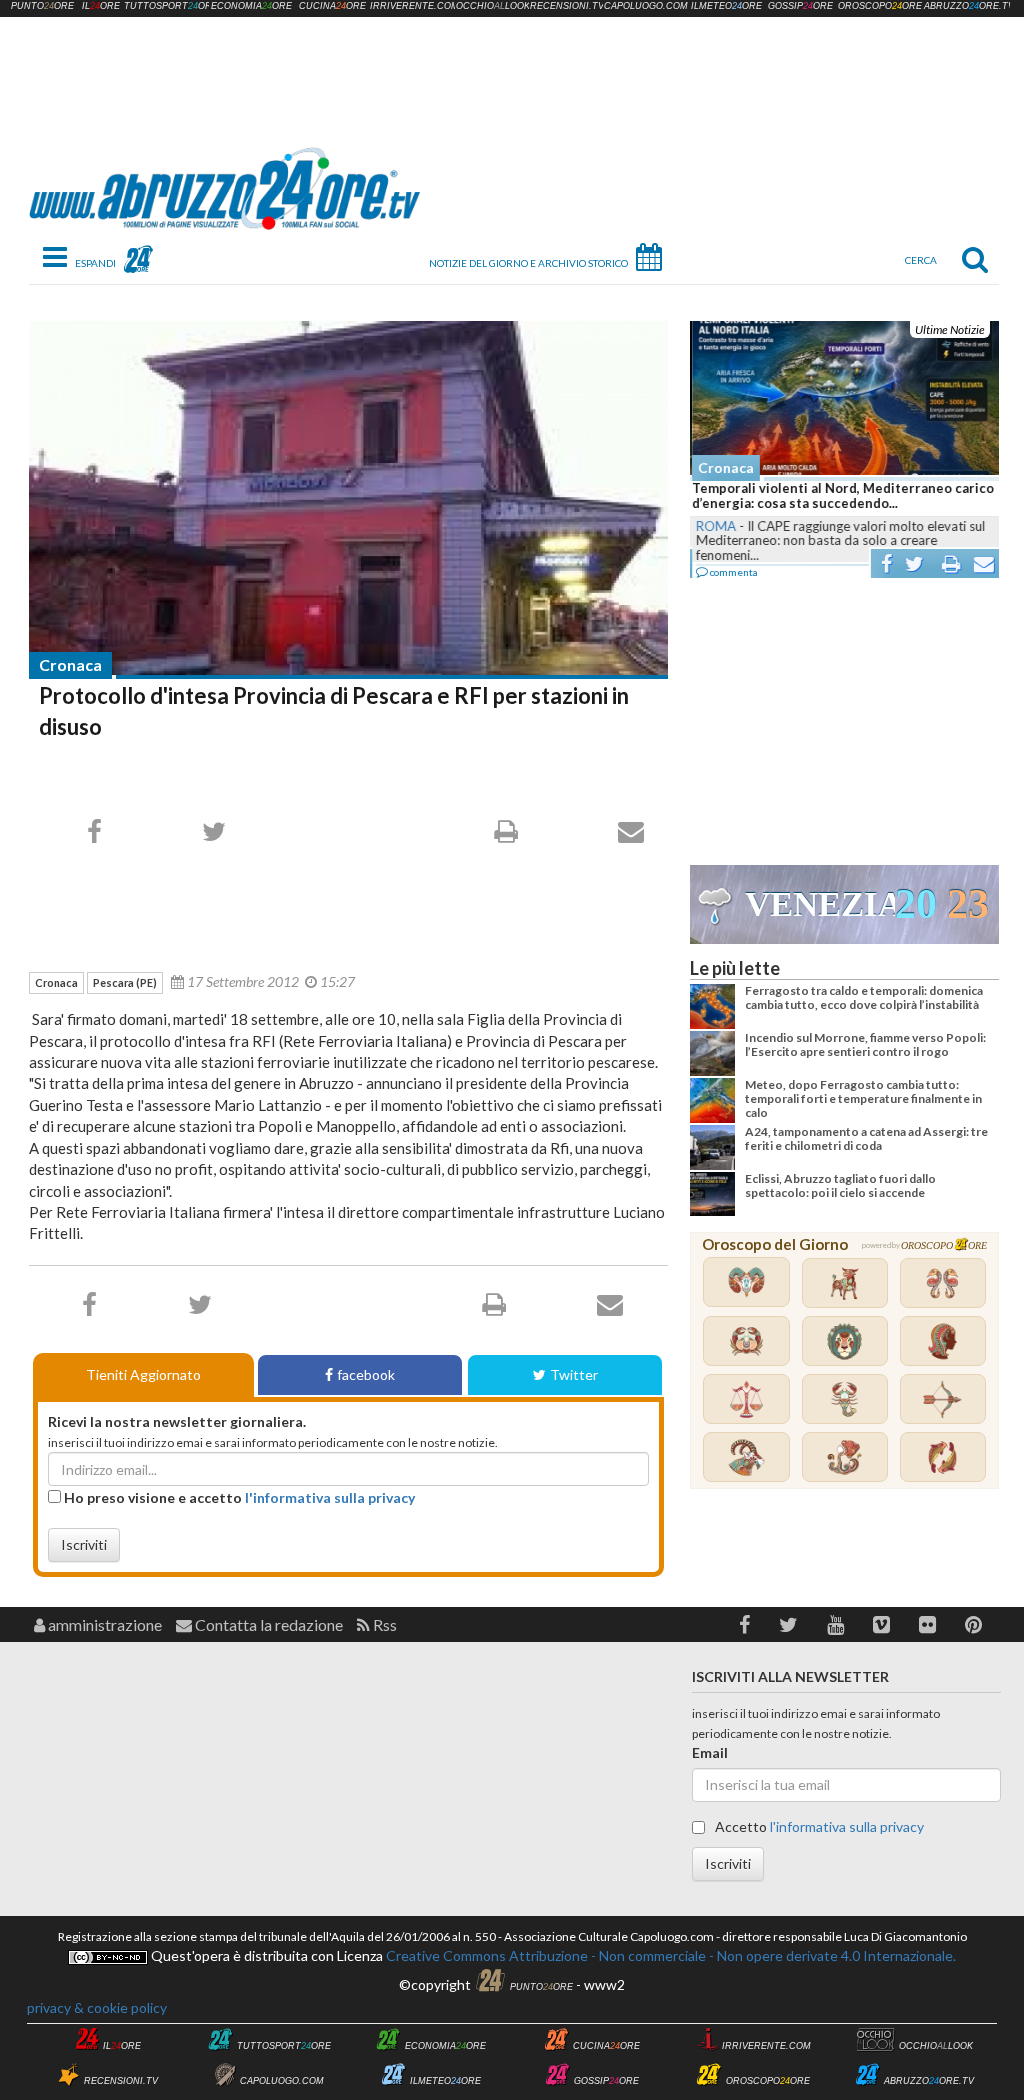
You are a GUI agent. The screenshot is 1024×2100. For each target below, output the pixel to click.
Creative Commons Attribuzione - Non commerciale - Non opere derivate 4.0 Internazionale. (669, 1955)
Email (710, 1752)
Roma (714, 526)
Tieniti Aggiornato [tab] (143, 1374)
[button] (744, 1624)
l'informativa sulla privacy (330, 1497)
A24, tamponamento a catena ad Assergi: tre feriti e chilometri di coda (866, 1138)
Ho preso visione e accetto (238, 1497)
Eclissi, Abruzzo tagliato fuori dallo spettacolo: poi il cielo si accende (840, 1185)
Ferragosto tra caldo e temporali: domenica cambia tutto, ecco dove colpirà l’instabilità (864, 997)
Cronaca (70, 664)
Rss (383, 1624)
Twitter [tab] (574, 1374)
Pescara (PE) (125, 982)
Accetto (818, 1826)
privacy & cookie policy (97, 2007)
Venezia (820, 904)
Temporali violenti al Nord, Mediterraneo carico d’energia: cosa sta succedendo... (841, 496)
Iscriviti (84, 1544)
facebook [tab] (366, 1374)
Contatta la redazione (267, 1624)
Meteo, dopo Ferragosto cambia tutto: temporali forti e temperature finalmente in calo (863, 1099)
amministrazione (103, 1624)
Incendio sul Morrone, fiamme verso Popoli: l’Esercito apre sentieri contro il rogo (865, 1044)
